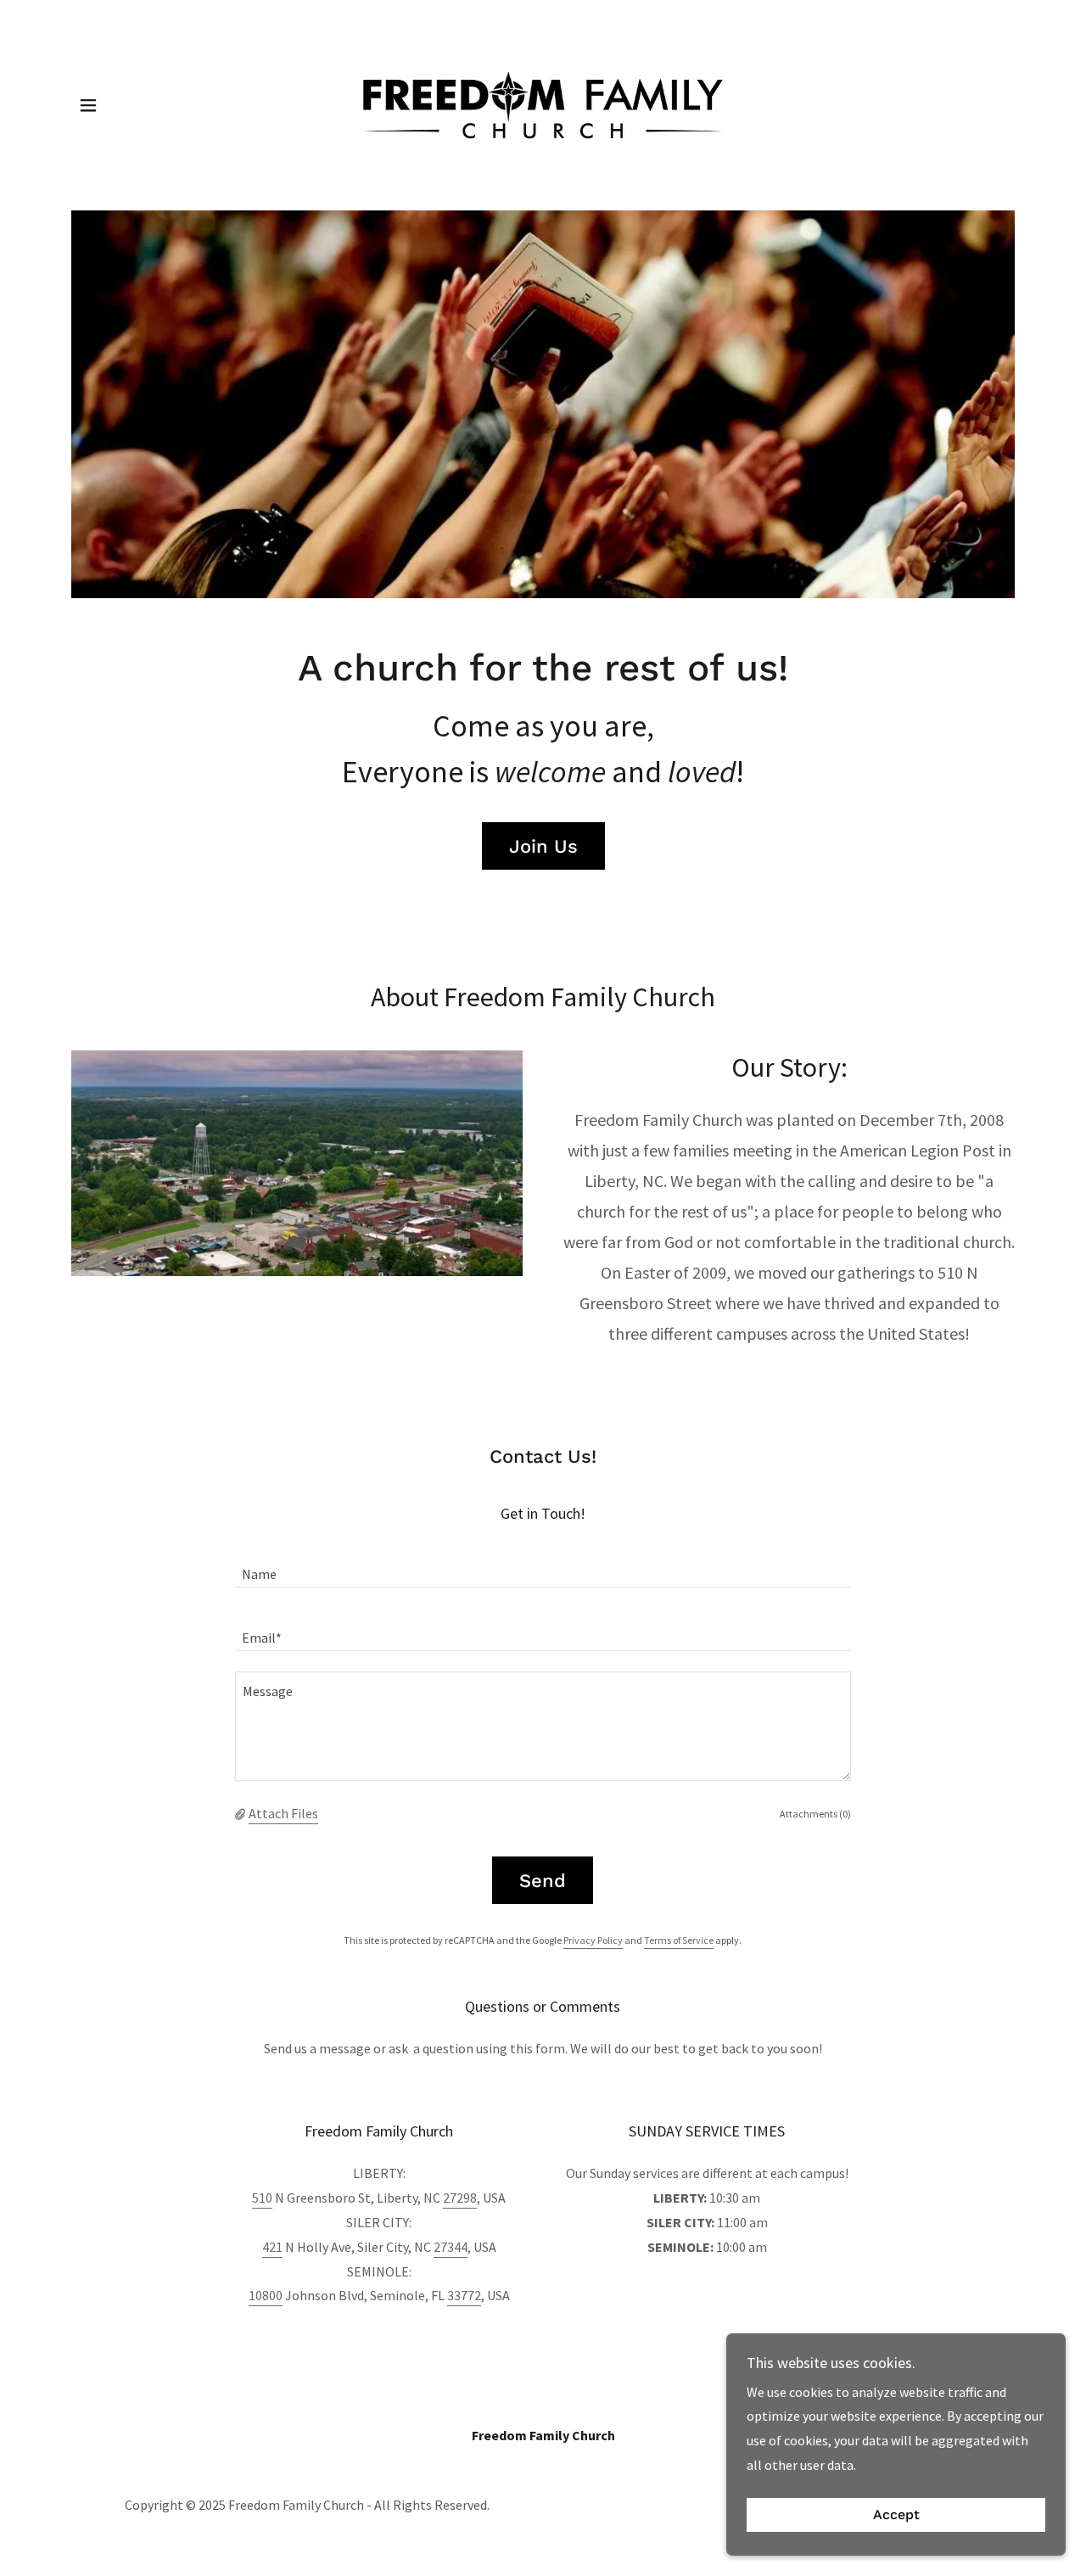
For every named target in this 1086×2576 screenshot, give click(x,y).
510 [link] (262, 2198)
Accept (896, 2515)
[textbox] (543, 1566)
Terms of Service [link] (679, 1940)
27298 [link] (460, 2198)
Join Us (543, 846)
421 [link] (272, 2247)
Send (543, 1881)
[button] (88, 105)
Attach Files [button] (283, 1813)
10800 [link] (266, 2295)
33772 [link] (464, 2295)
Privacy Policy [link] (593, 1940)
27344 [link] (451, 2247)
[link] (543, 104)
